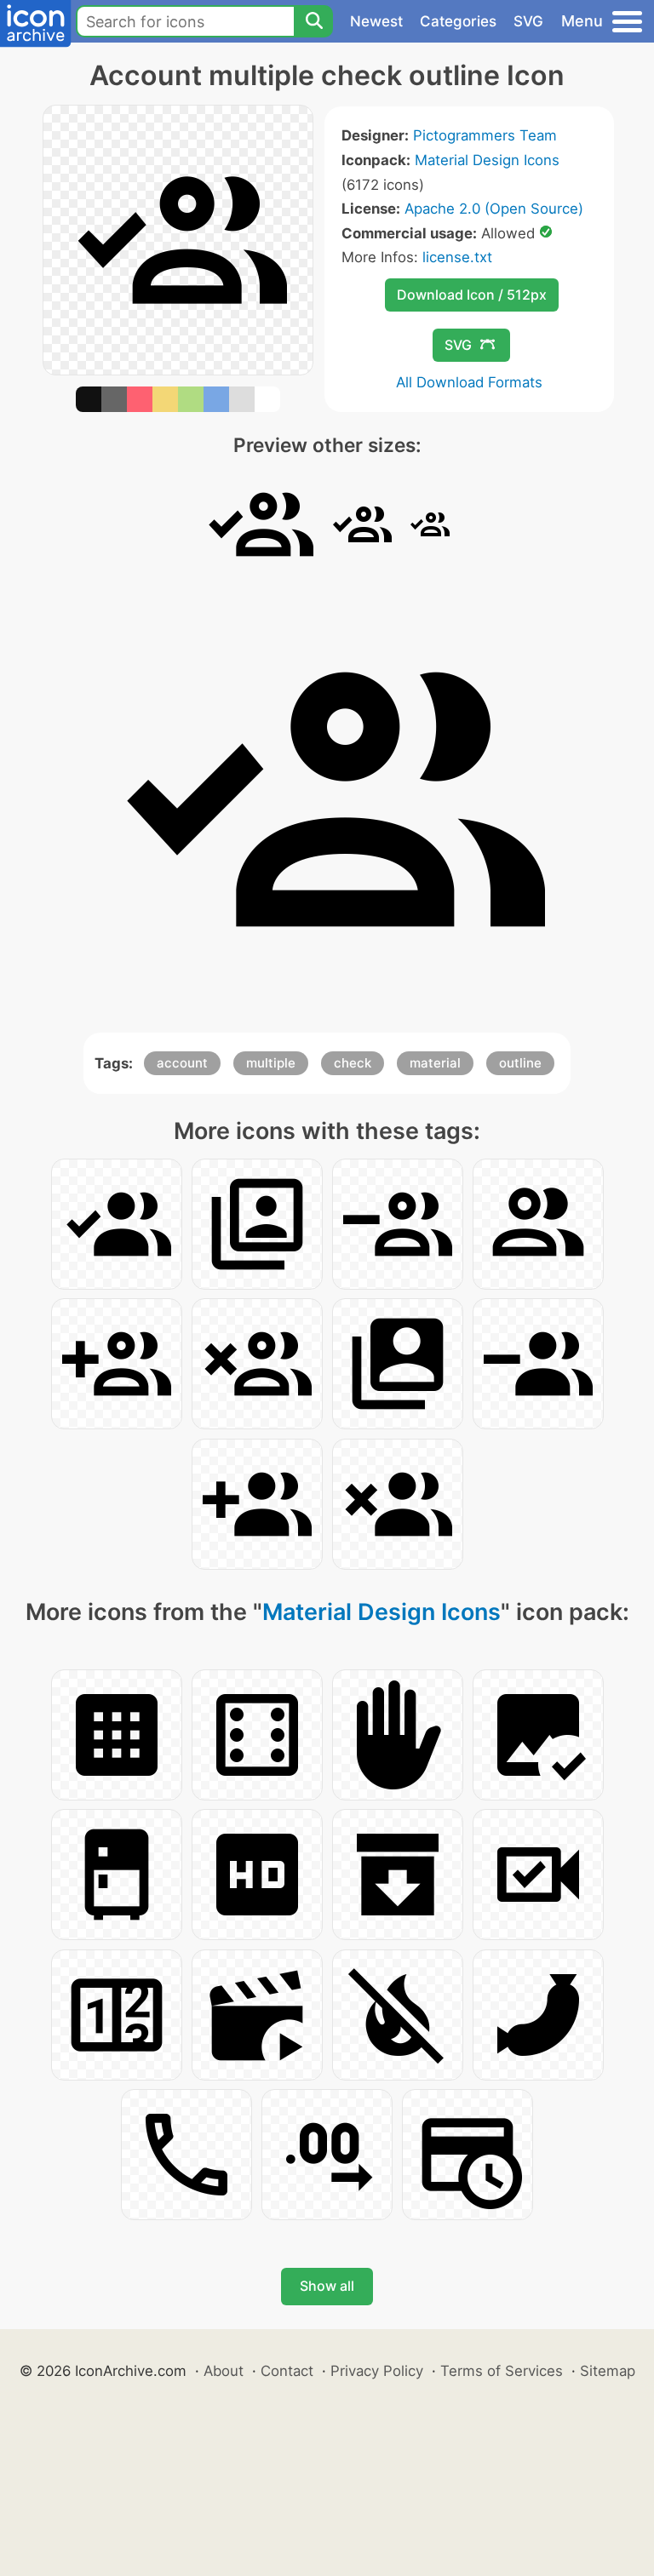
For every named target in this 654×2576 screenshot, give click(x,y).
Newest (376, 21)
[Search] (313, 21)
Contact (287, 2371)
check (353, 1063)
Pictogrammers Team (485, 135)
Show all (327, 2286)
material (435, 1063)
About (224, 2371)
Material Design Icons (487, 160)
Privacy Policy (377, 2371)
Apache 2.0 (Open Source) (494, 209)
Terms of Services (502, 2371)
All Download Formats (469, 382)
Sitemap (608, 2371)
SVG (528, 21)
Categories (458, 21)
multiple (271, 1063)
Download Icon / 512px (472, 295)
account (182, 1063)
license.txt (457, 257)
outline (520, 1063)
